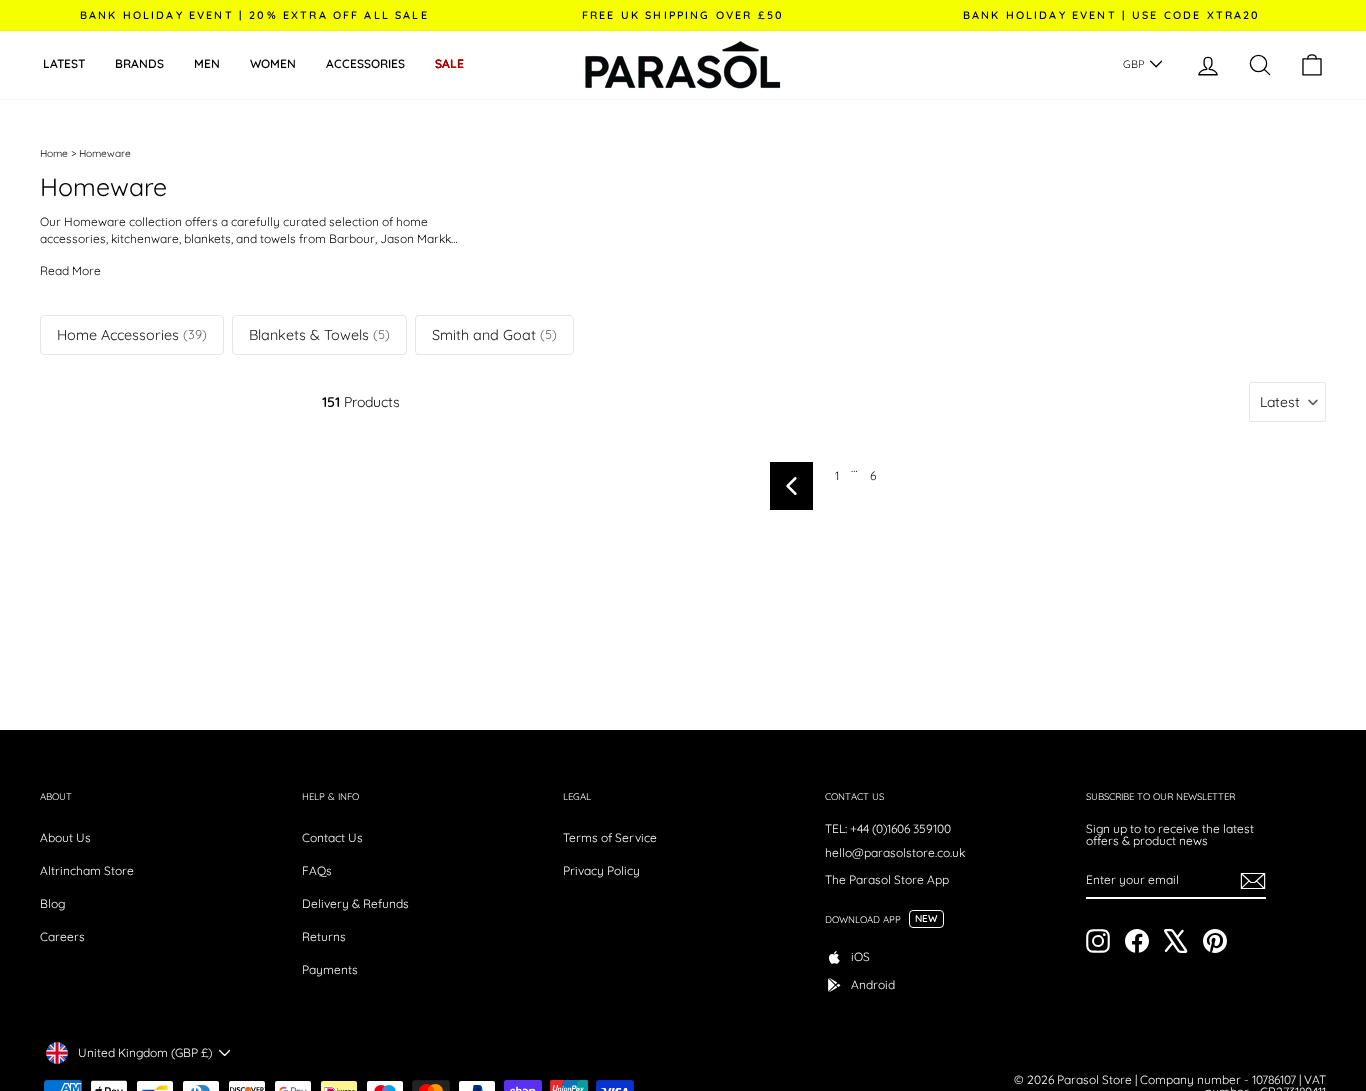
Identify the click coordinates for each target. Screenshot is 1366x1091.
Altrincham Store (87, 870)
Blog (52, 903)
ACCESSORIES (365, 63)
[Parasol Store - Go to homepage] (683, 65)
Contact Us (332, 837)
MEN (207, 63)
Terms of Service (610, 837)
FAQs (317, 870)
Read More (70, 271)
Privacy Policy (601, 870)
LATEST (64, 63)
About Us (65, 837)
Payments (330, 969)
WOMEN (273, 63)
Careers (62, 936)
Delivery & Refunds (355, 903)
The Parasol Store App (887, 879)
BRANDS (139, 63)
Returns (324, 936)
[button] (1287, 402)
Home (54, 153)
